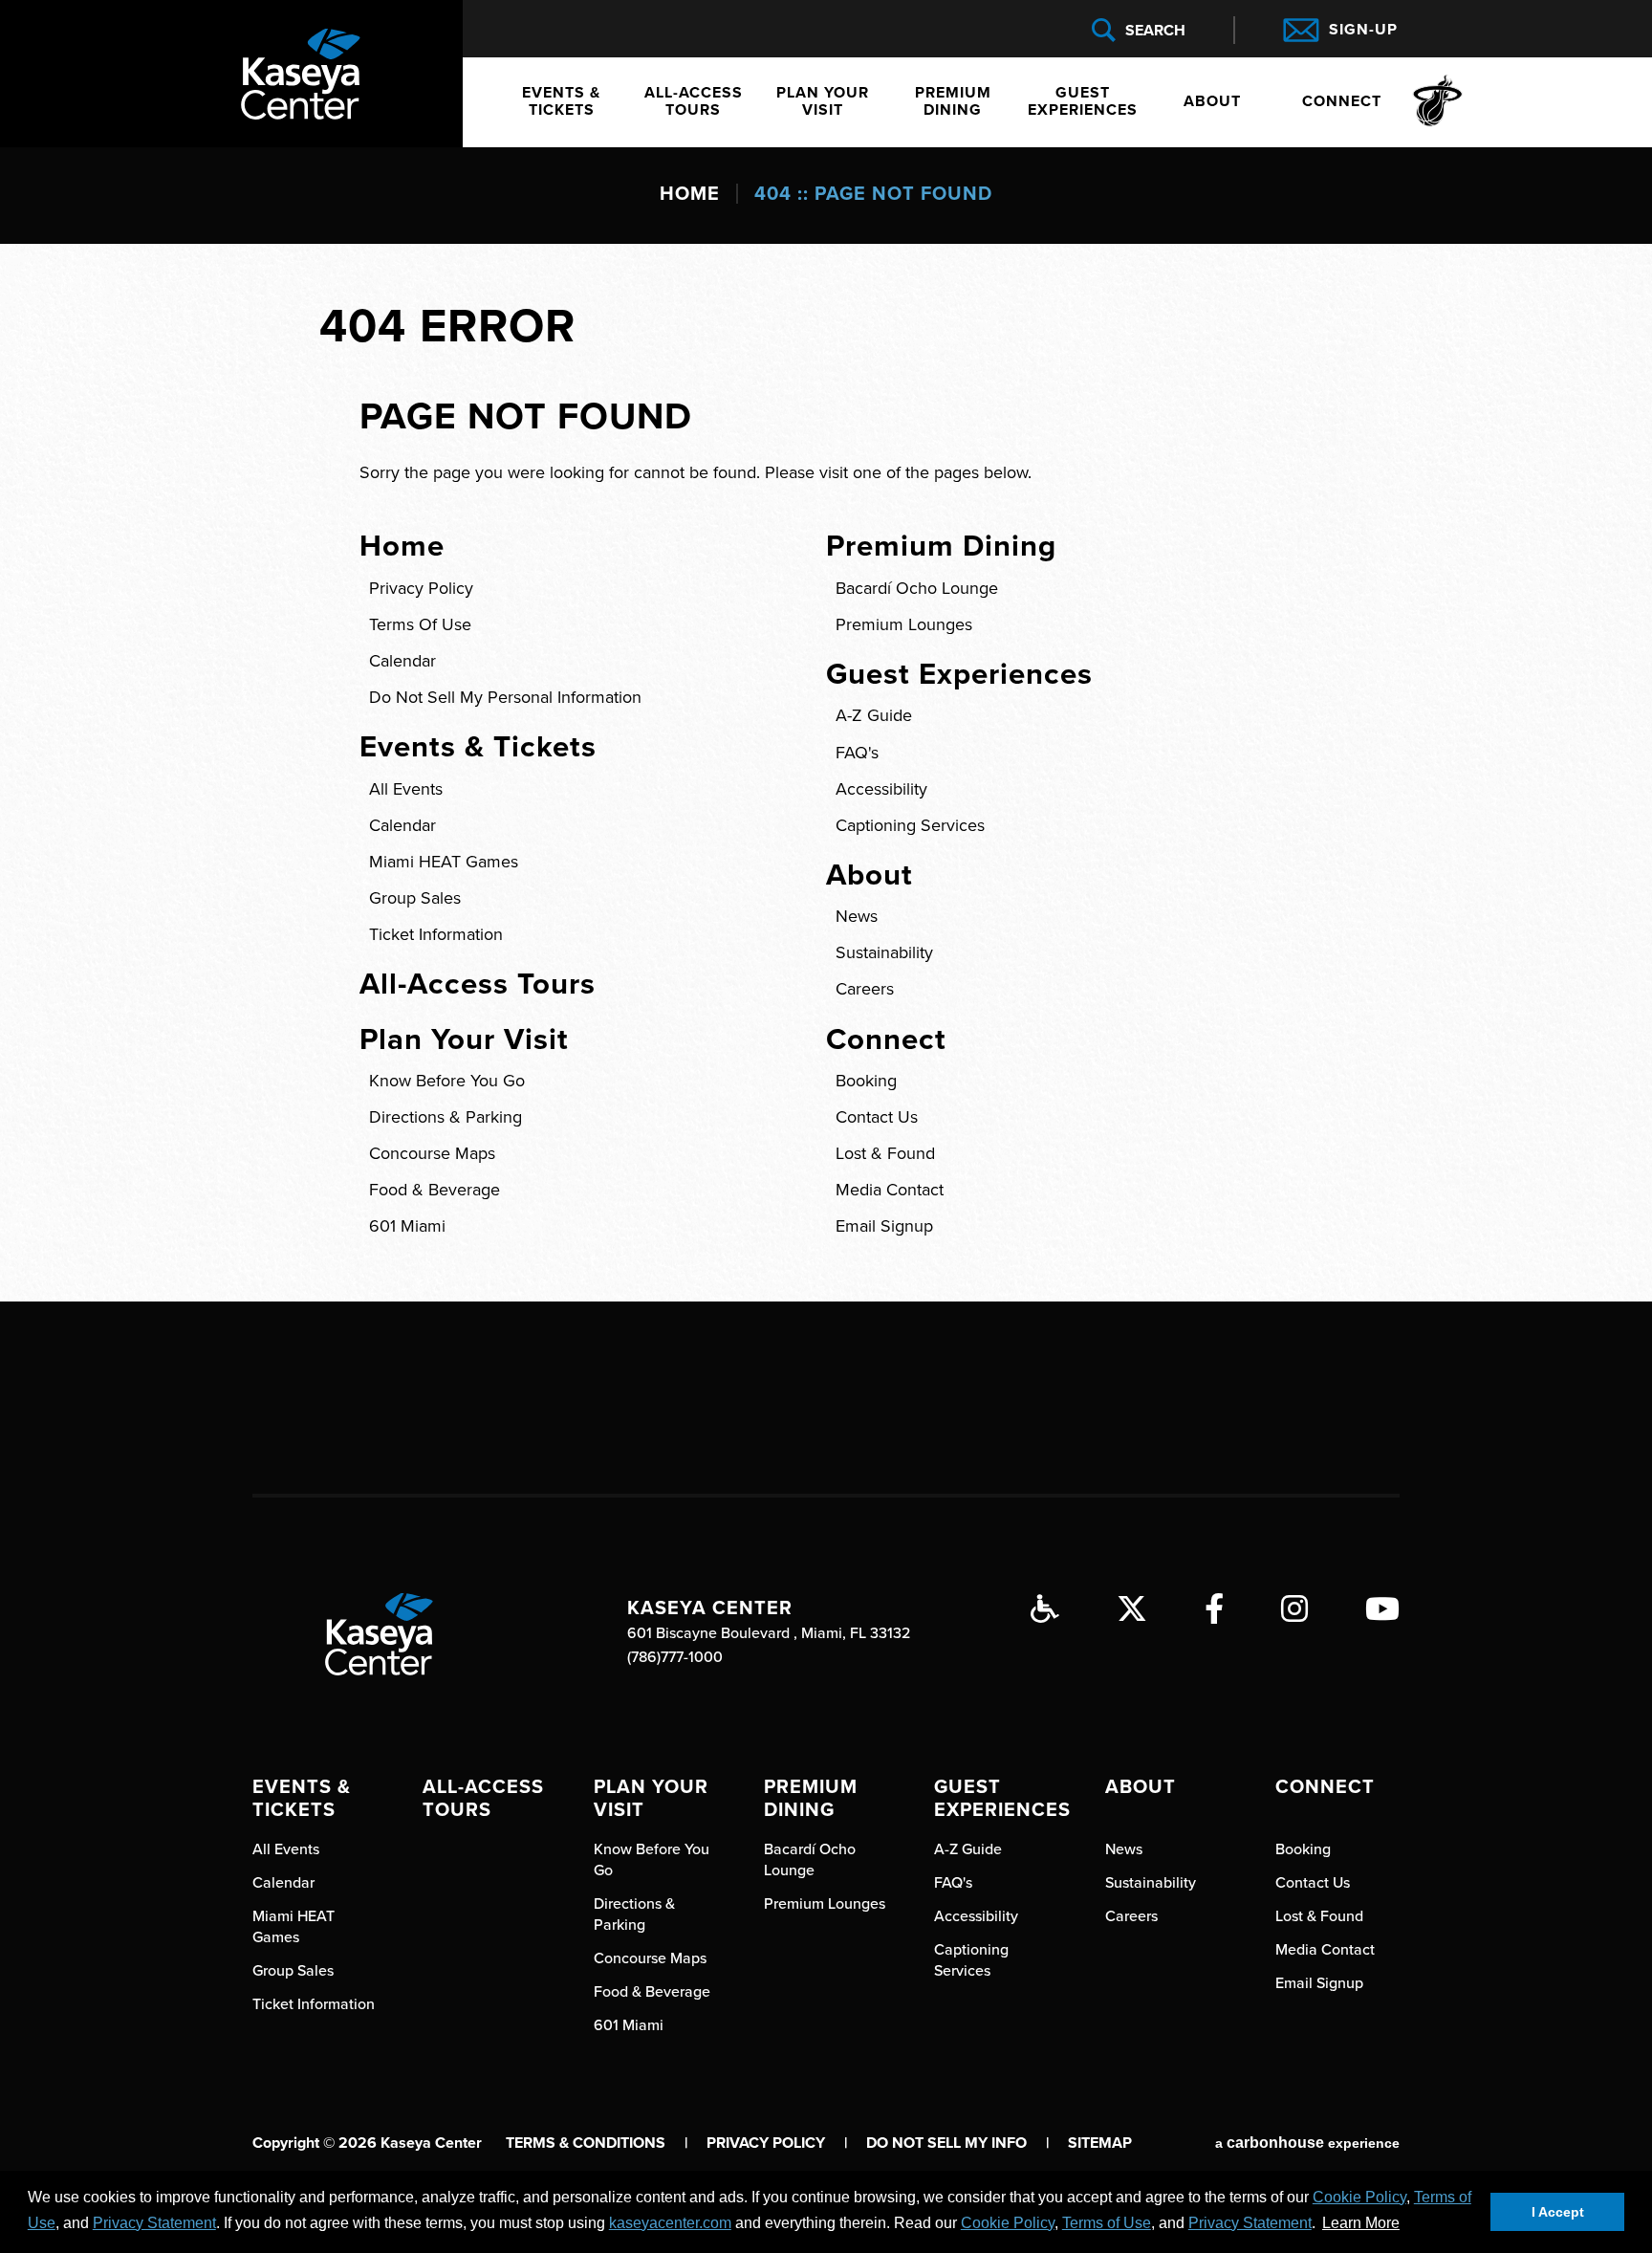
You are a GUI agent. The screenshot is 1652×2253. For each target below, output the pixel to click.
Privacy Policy (421, 588)
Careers (865, 989)
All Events (406, 789)
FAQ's (857, 753)
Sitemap (1100, 2143)
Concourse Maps (432, 1153)
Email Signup (884, 1226)
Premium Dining (953, 101)
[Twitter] (1132, 1608)
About (1212, 101)
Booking (866, 1081)
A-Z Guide (874, 715)
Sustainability (884, 952)
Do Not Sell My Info (957, 2143)
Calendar (402, 661)
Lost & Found (885, 1153)
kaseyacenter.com (670, 2223)
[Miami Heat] (1435, 103)
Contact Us (877, 1117)
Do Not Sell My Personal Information (505, 697)
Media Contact (890, 1190)
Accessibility (881, 789)
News (857, 916)
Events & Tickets (561, 101)
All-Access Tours (694, 101)
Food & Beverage (435, 1190)
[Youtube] (1382, 1608)
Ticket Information (436, 934)
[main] (826, 722)
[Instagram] (1294, 1608)
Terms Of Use (420, 624)
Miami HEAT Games (444, 862)
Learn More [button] (1361, 2223)
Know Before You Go (447, 1081)
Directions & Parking (446, 1117)
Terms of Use (1107, 2223)
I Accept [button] (1558, 2212)
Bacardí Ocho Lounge (917, 588)
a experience (1307, 2143)
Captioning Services (910, 825)
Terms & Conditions (586, 2143)
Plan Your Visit (823, 101)
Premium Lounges (904, 624)
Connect (1342, 101)
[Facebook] (1214, 1608)
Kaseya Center (300, 74)
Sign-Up (1363, 30)
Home (690, 194)
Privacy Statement (154, 2223)
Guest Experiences (1083, 101)
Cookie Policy (1359, 2197)
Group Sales (415, 898)
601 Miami (407, 1226)
